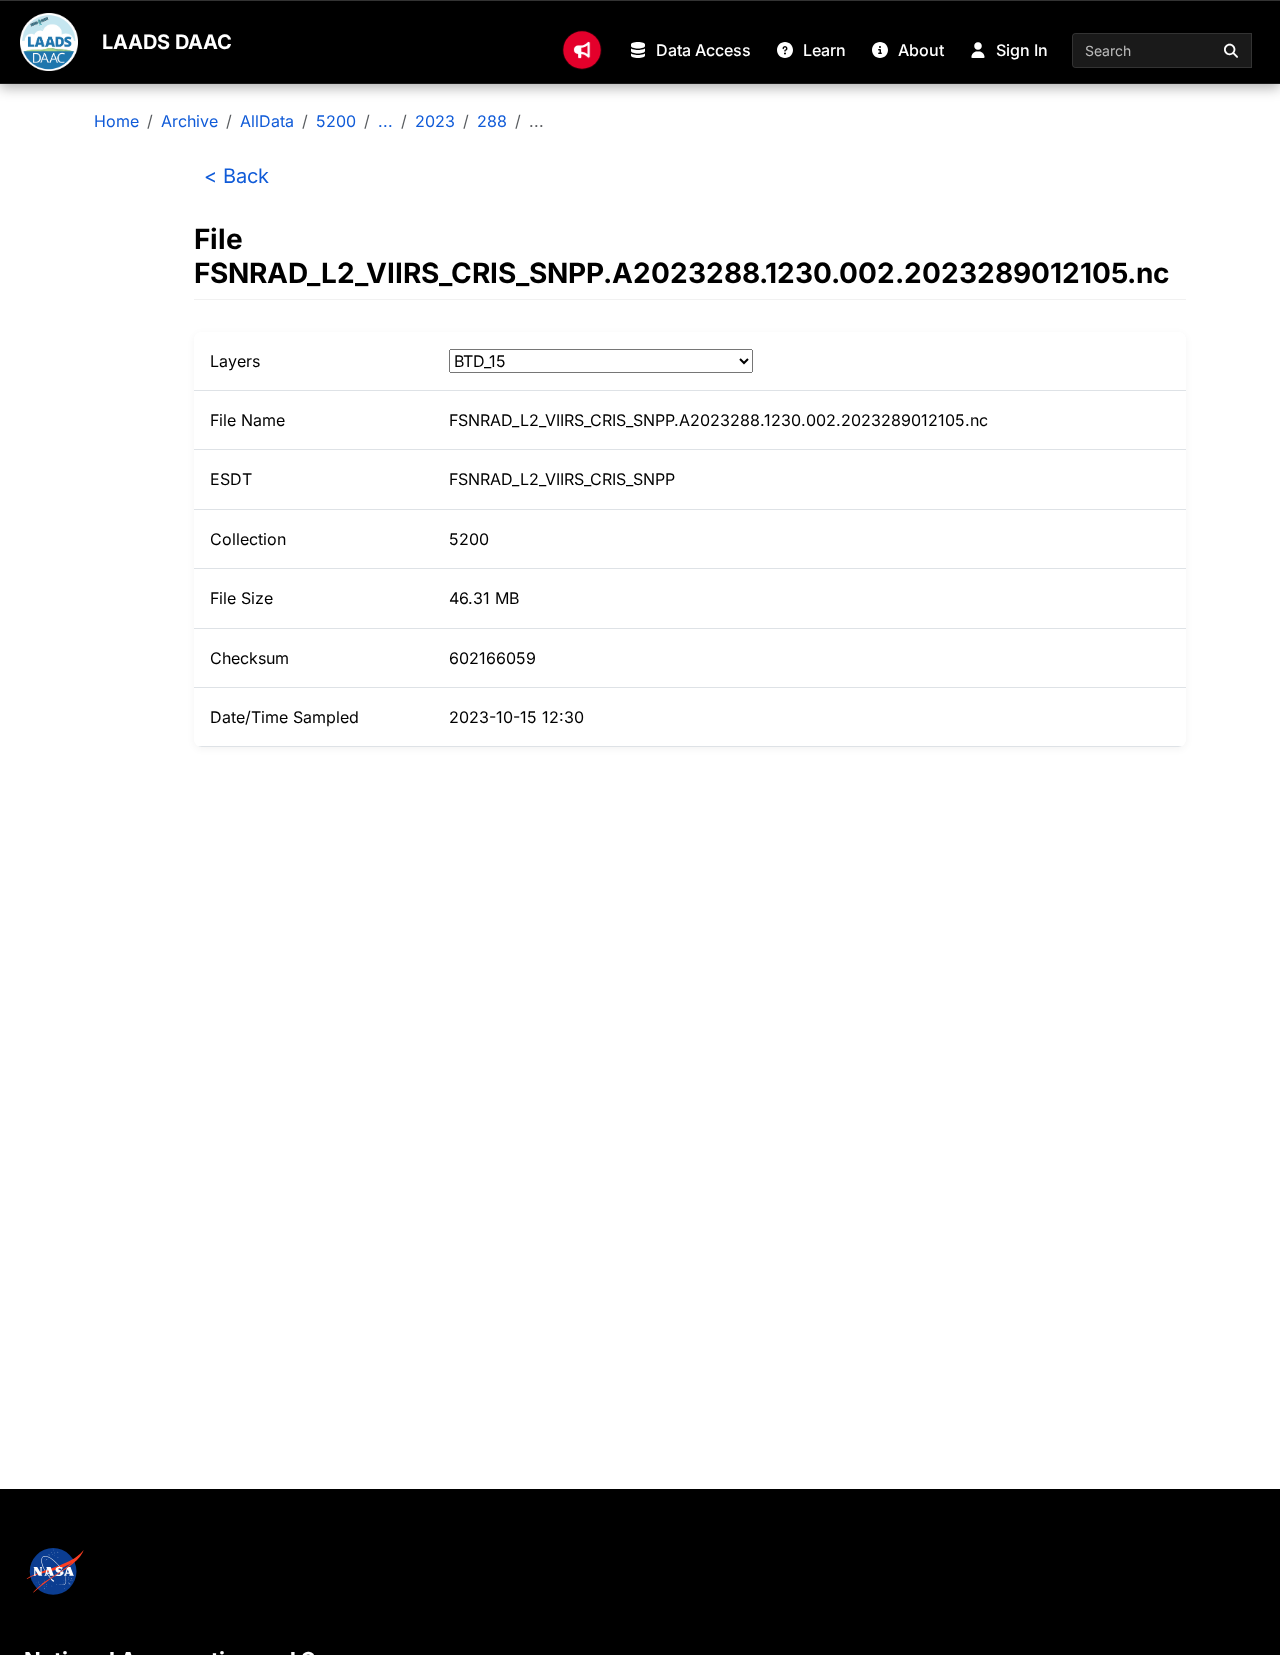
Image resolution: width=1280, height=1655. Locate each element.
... (385, 121)
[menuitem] (582, 50)
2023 (435, 121)
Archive (189, 121)
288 (492, 121)
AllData (267, 121)
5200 (336, 121)
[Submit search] (1232, 50)
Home (116, 121)
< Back (236, 176)
